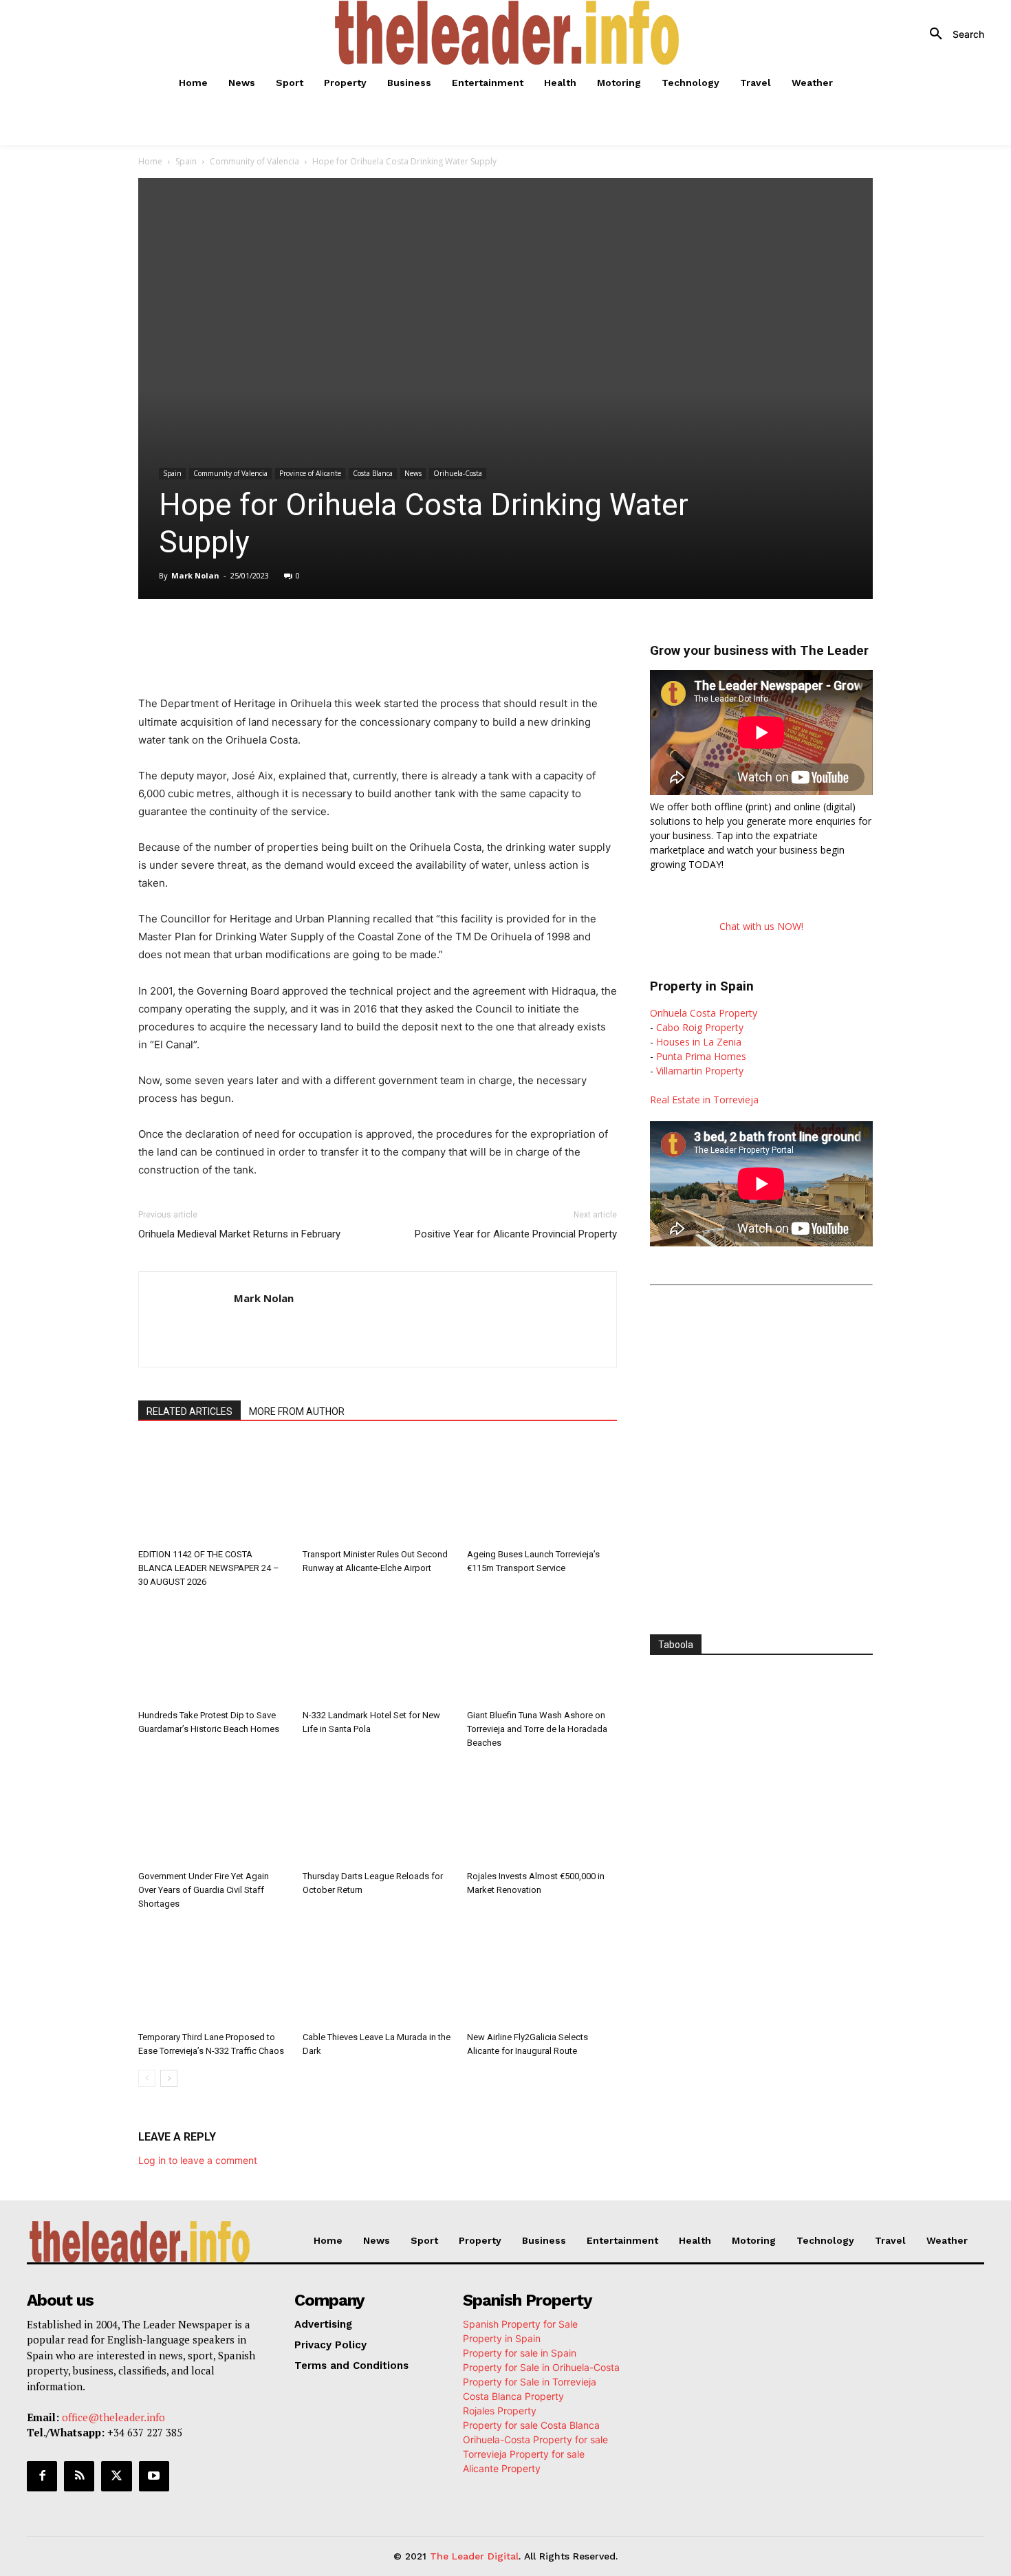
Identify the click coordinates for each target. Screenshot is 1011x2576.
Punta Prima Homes (701, 1056)
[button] (952, 34)
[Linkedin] (332, 638)
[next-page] (169, 2078)
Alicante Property (502, 2468)
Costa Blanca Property (513, 2396)
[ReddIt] (364, 638)
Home (150, 161)
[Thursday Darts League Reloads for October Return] (378, 1813)
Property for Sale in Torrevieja (530, 2382)
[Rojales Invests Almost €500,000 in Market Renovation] (542, 1813)
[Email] (395, 638)
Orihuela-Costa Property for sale (535, 2439)
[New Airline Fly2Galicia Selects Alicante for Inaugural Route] (542, 1974)
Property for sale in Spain (520, 2353)
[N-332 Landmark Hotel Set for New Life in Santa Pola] (378, 1652)
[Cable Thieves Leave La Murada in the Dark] (378, 1974)
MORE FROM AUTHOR (297, 1411)
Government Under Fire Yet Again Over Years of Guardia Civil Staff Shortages (204, 1890)
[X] (269, 638)
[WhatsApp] (301, 638)
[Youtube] (154, 2476)
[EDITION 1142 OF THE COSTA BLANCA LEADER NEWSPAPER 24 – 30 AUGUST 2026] (213, 1491)
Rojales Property (500, 2411)
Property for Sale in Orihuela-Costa (541, 2367)
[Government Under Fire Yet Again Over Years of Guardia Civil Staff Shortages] (213, 1813)
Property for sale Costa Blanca (531, 2425)
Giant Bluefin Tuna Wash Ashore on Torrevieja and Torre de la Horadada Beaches (537, 1729)
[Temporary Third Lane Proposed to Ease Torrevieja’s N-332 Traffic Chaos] (213, 1974)
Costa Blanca (373, 473)
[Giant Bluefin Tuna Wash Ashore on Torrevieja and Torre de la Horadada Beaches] (542, 1652)
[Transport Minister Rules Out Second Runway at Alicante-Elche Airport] (378, 1491)
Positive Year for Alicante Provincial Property (516, 1234)
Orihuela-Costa (458, 473)
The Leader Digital (474, 2556)
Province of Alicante (310, 473)
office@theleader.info (113, 2417)
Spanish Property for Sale (520, 2324)
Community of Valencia (254, 161)
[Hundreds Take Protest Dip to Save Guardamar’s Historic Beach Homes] (213, 1652)
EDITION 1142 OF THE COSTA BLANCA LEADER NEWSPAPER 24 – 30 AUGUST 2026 (209, 1568)
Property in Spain (502, 2338)
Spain (186, 161)
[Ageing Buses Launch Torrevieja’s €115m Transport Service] (542, 1491)
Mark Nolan (195, 575)
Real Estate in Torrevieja (704, 1100)
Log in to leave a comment (198, 2160)
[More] (428, 638)
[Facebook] (237, 638)
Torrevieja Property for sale (524, 2454)
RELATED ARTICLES (189, 1411)
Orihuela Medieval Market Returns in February (239, 1234)
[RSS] (79, 2476)
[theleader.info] (508, 33)
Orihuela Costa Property (704, 1013)
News (413, 473)
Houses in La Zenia (699, 1042)
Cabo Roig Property (700, 1027)
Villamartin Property (700, 1071)
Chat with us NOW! (761, 926)
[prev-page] (147, 2078)
